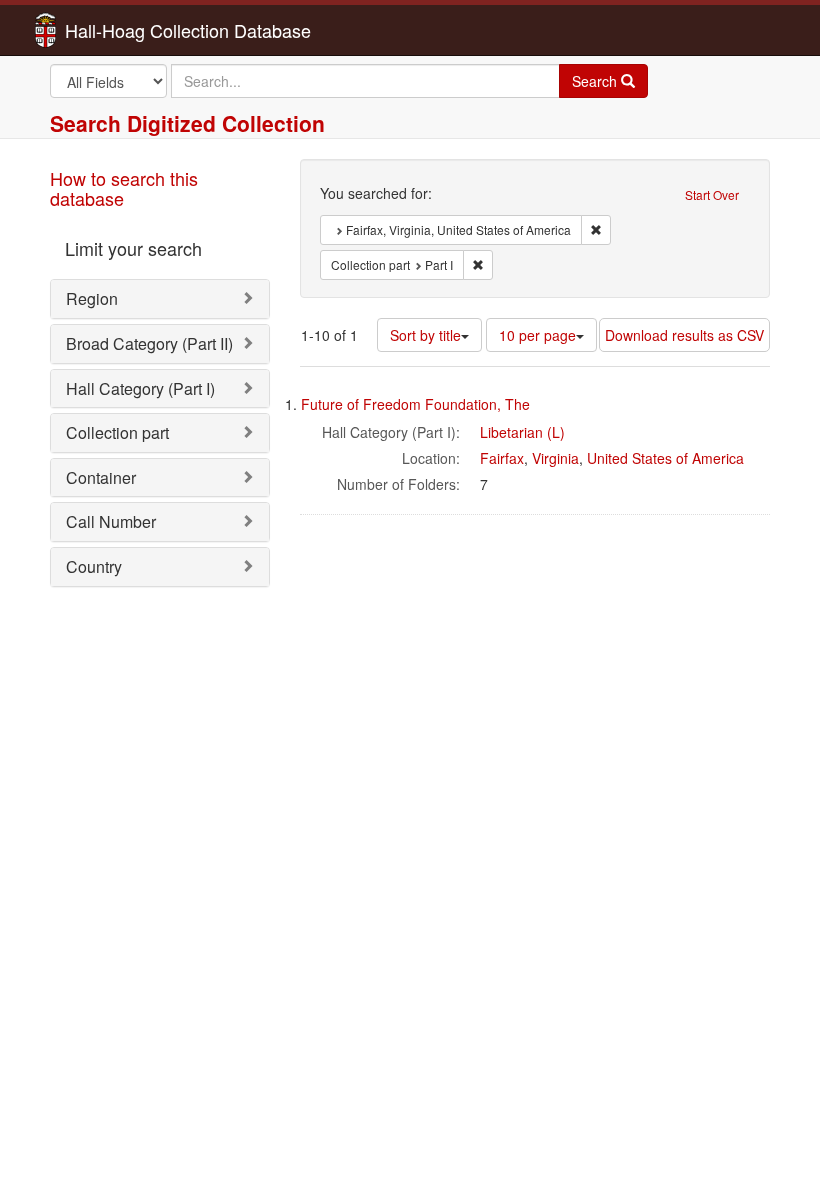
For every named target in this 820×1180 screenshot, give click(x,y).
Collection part (117, 432)
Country (94, 566)
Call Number (111, 521)
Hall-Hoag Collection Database (125, 30)
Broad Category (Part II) (149, 343)
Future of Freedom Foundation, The (415, 404)
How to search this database (124, 188)
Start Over (712, 194)
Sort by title (425, 335)
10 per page (537, 335)
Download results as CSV (684, 335)
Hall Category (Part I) (140, 388)
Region (92, 298)
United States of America (665, 458)
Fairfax (502, 458)
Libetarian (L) (522, 432)
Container (101, 477)
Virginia (555, 458)
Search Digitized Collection (187, 123)
